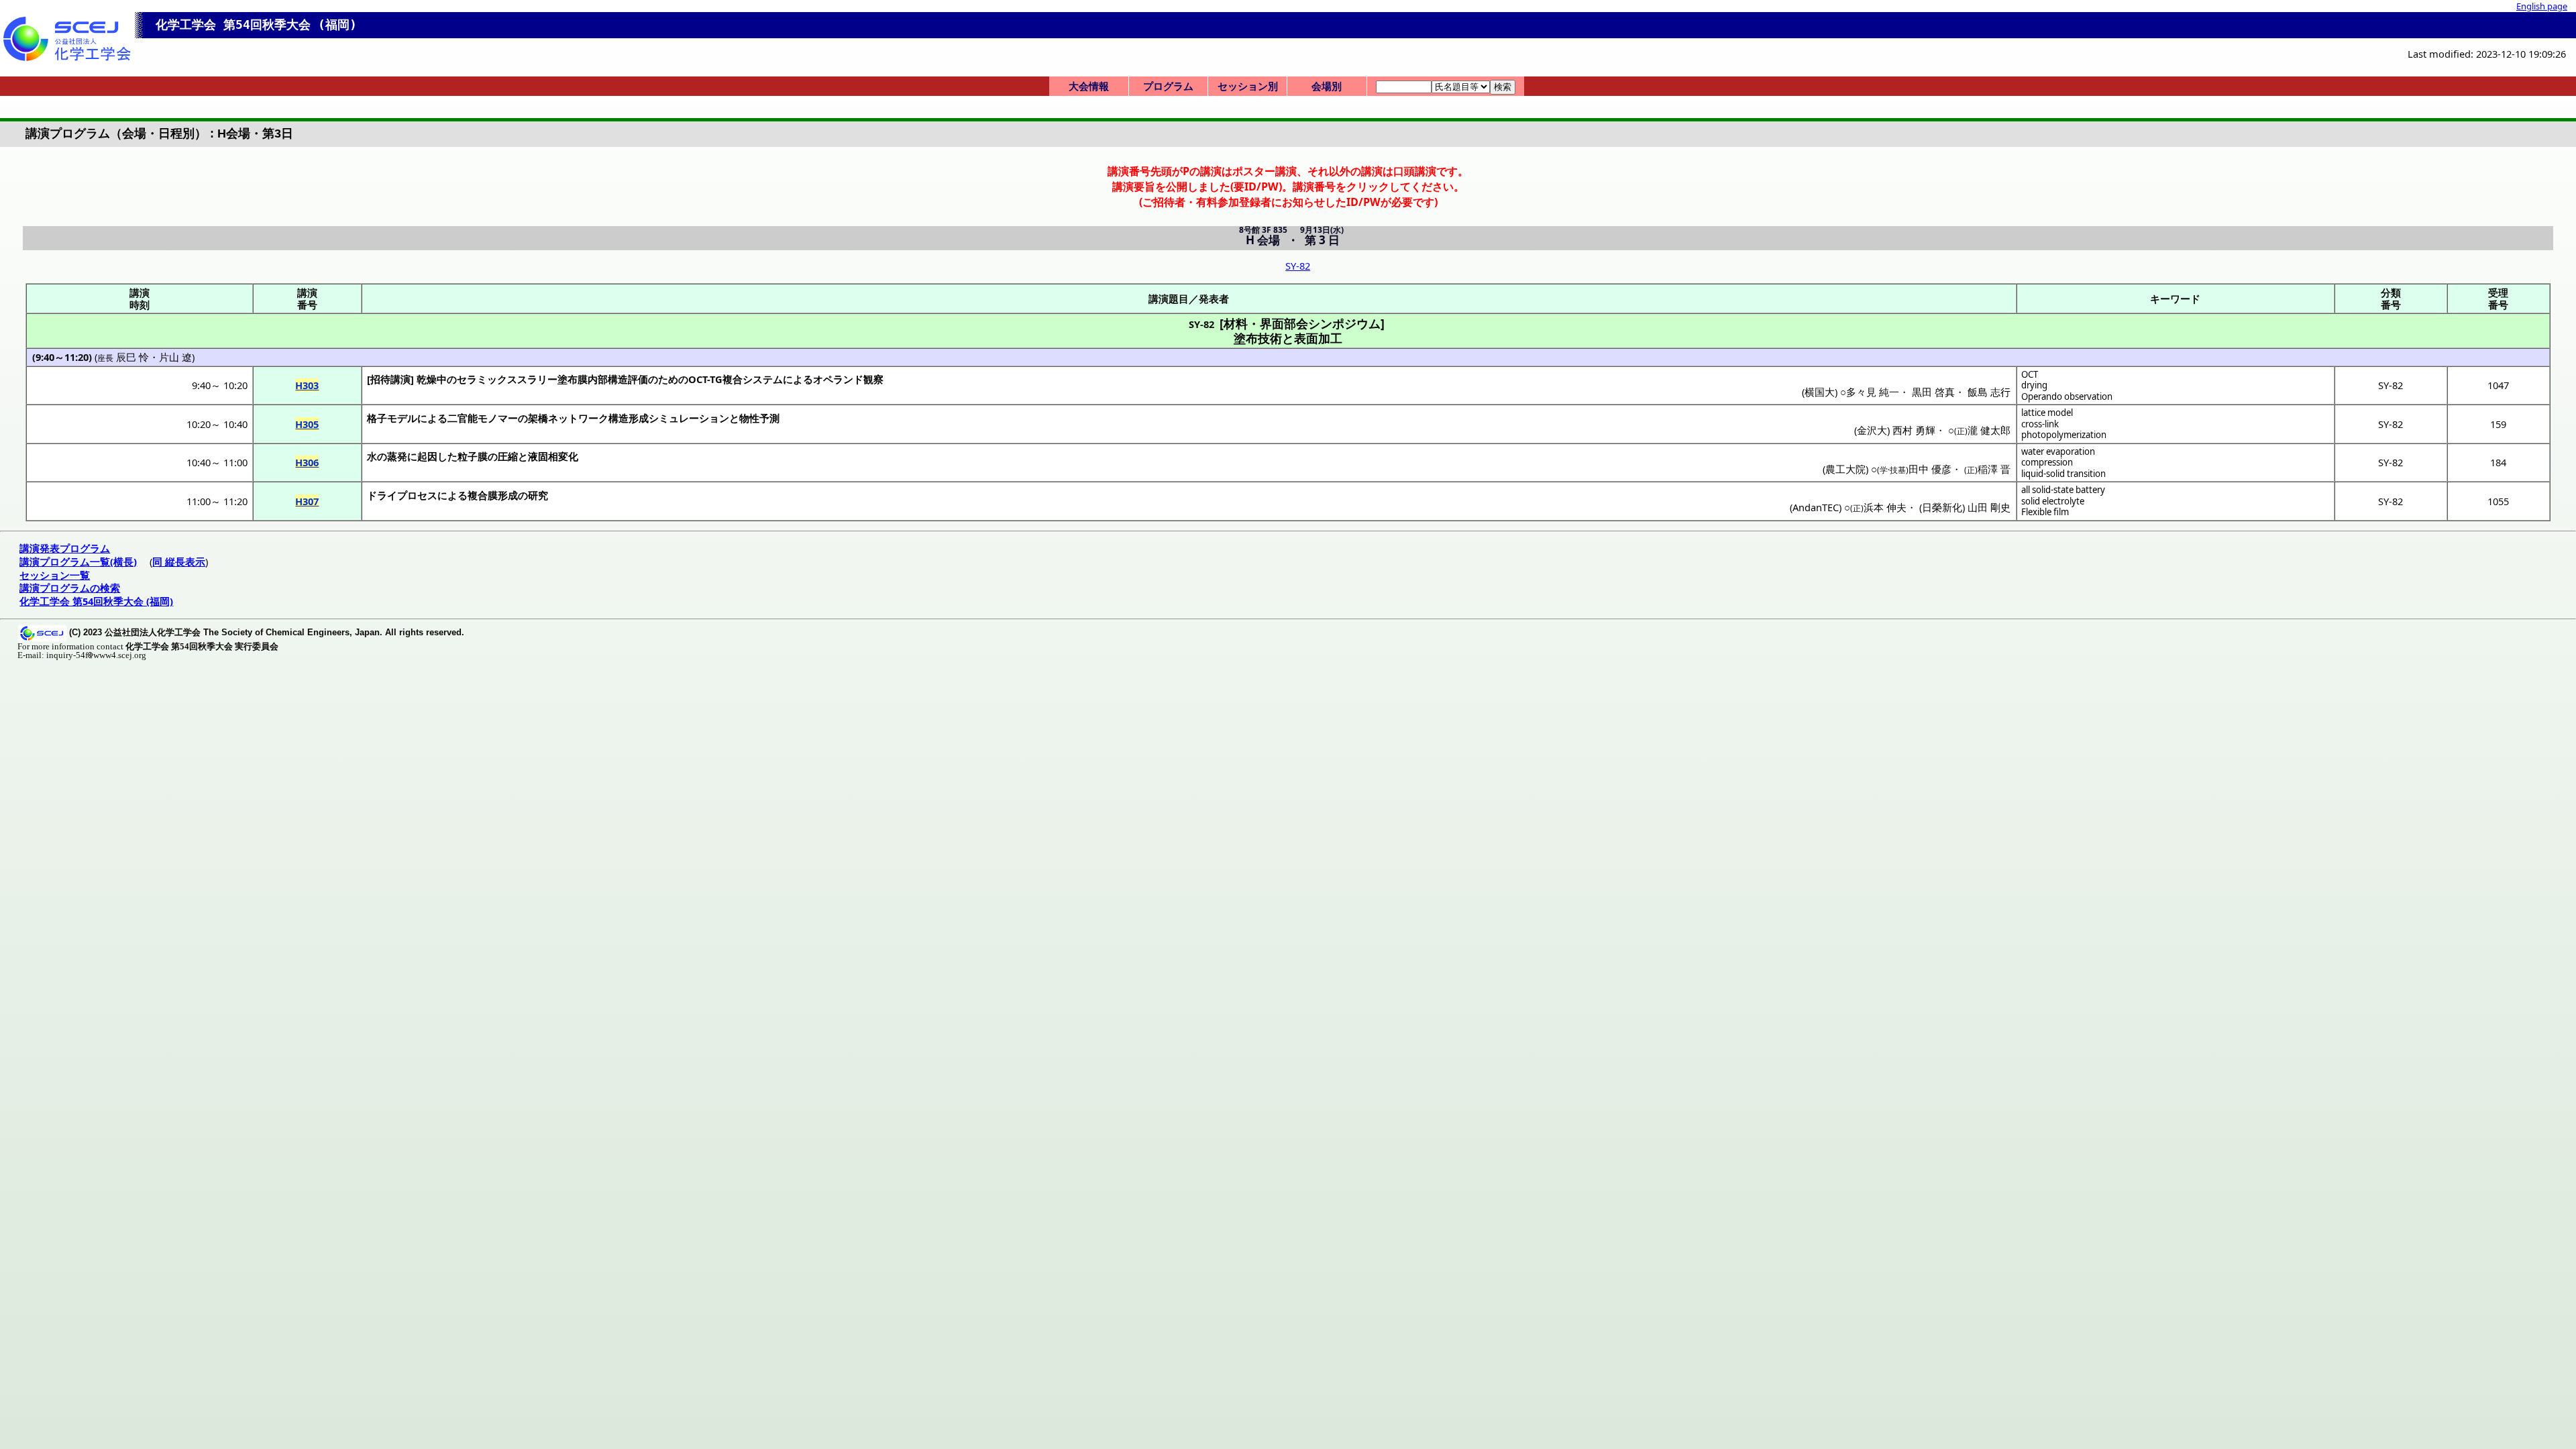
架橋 (538, 418)
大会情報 (1089, 86)
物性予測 (759, 418)
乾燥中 (432, 379)
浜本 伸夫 (1885, 507)
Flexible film (2045, 512)
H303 (307, 385)
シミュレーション (689, 418)
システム (763, 379)
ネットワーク (578, 418)
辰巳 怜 (132, 357)
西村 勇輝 (1914, 430)
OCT (2030, 374)
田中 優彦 (1930, 469)
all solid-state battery (2063, 490)
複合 (733, 379)
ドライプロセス (402, 495)
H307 (307, 501)
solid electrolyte (2053, 501)
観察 (873, 379)
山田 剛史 (1989, 507)
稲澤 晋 (1994, 469)
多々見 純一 (1873, 392)
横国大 (1820, 392)
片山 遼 (175, 357)
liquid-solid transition (2063, 474)
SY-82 (1298, 266)
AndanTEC (1816, 507)
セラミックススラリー (507, 379)
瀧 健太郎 (1989, 430)
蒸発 (397, 456)
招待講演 (390, 379)
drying (2034, 385)
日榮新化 (1942, 507)
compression (2047, 462)
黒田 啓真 (1933, 392)
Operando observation (2067, 396)
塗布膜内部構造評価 (603, 379)
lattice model (2047, 413)
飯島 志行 (1989, 392)
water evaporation (2058, 451)
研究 (538, 495)
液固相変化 (553, 456)
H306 (307, 462)
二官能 (463, 418)
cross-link (2040, 424)
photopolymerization (2064, 435)
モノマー (498, 418)
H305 (307, 424)
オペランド (838, 379)
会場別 (1327, 86)
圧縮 (508, 456)
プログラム (1168, 86)
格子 (377, 418)
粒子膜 (473, 456)
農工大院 (1845, 469)
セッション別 (1248, 86)
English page (2542, 6)
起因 (427, 456)
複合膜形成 (493, 495)
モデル (402, 418)
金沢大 (1872, 430)
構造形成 (629, 418)
